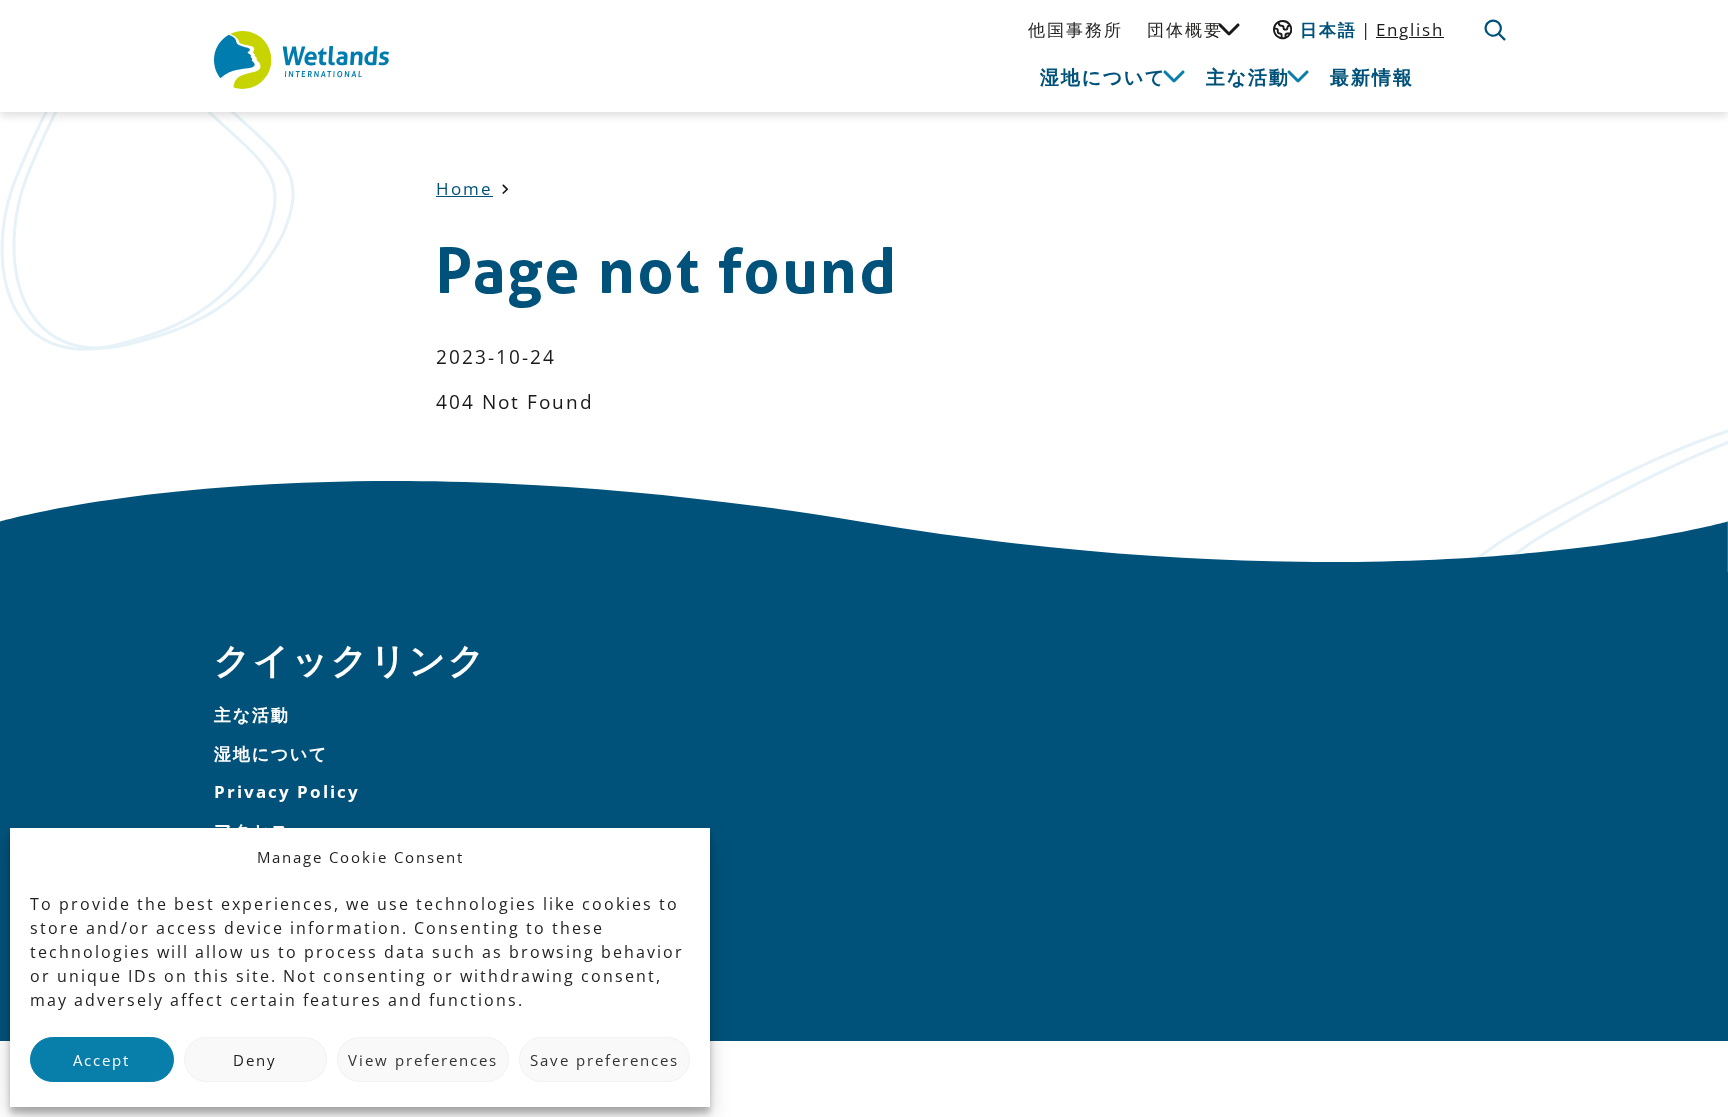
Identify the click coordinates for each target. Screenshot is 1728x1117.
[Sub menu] (1229, 28)
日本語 (1328, 29)
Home (464, 188)
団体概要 (1185, 29)
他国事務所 (1075, 29)
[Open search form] (1495, 30)
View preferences (423, 1060)
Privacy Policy (287, 791)
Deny (255, 1060)
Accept (101, 1060)
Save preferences (604, 1060)
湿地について (1103, 76)
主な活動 (1248, 76)
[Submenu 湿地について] (1174, 75)
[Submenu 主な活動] (1298, 75)
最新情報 (1372, 76)
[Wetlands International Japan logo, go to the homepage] (301, 60)
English (1410, 29)
